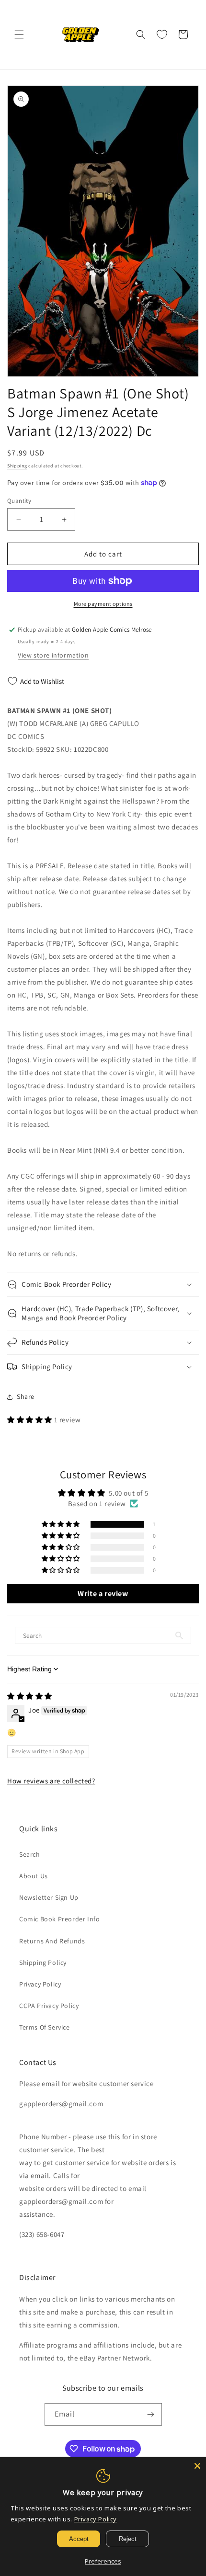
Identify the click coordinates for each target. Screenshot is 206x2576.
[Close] (197, 2466)
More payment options (103, 604)
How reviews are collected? (51, 1781)
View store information (53, 655)
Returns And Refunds (52, 1941)
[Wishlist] (162, 34)
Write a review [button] (103, 1594)
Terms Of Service (45, 2027)
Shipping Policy (43, 1963)
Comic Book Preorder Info (59, 1919)
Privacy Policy (40, 1984)
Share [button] (26, 1396)
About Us (34, 1876)
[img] (30, 1696)
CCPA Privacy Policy (49, 2006)
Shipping (17, 466)
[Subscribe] (151, 2414)
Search (30, 1854)
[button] (19, 34)
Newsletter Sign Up (49, 1897)
